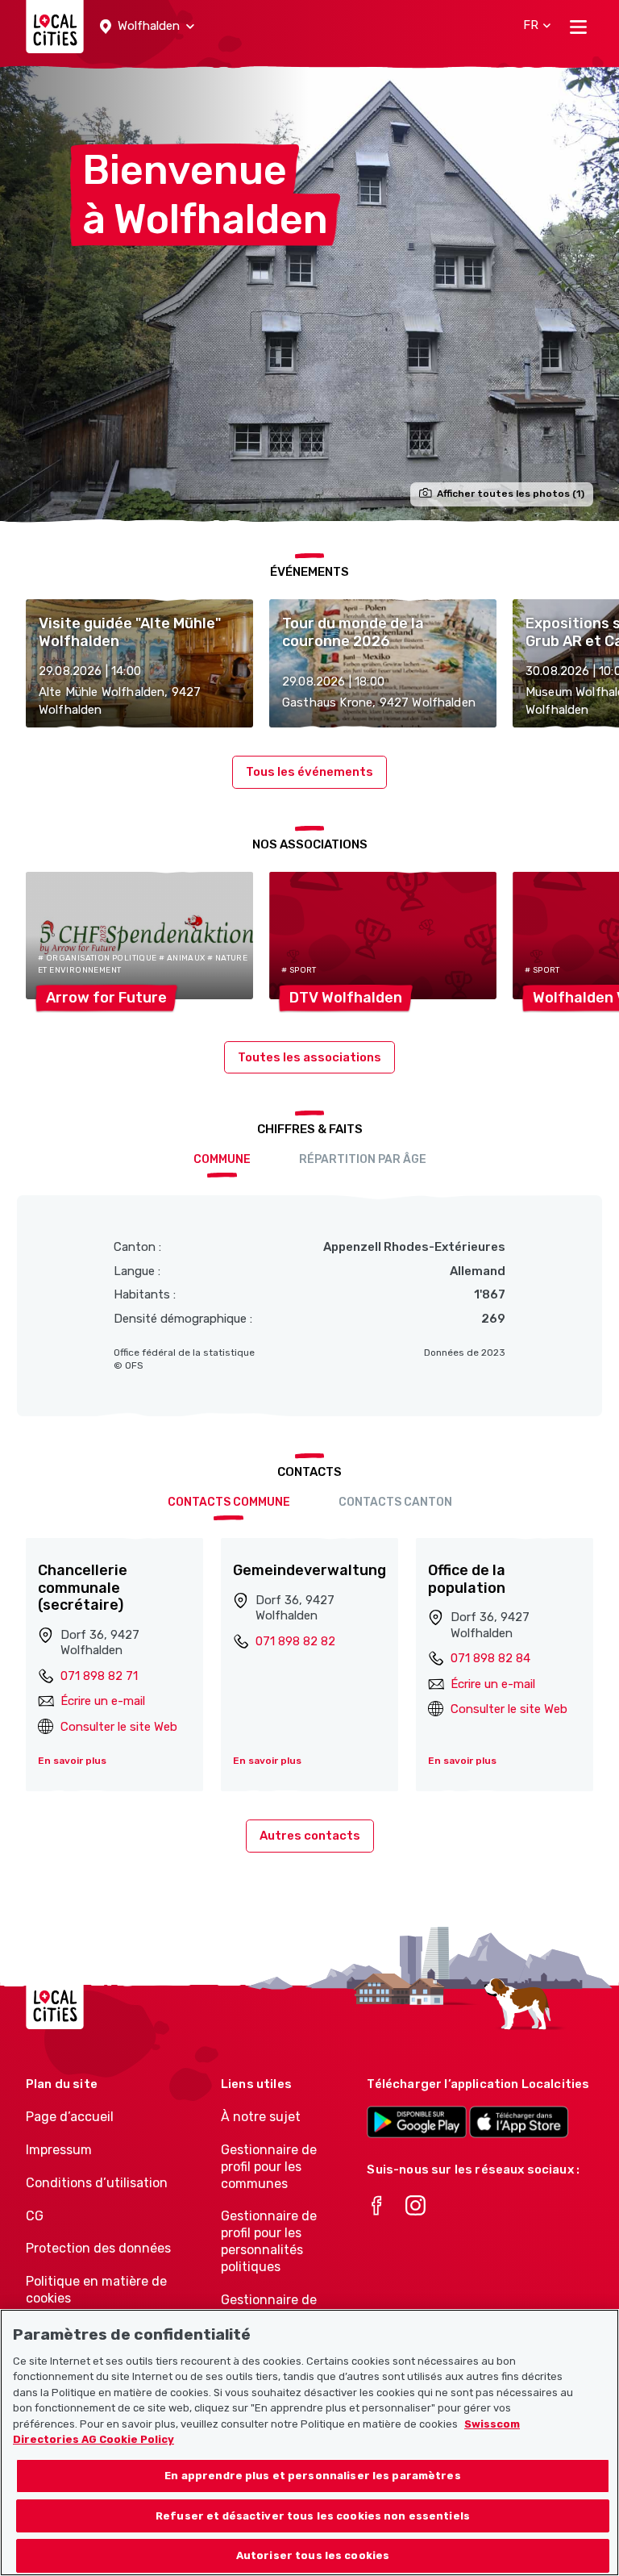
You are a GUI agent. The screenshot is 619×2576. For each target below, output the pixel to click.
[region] (309, 2443)
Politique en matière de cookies (96, 2290)
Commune (222, 1159)
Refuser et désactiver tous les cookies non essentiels (313, 2516)
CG (35, 2216)
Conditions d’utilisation (97, 2183)
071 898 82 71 (99, 1676)
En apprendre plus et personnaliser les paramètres (312, 2476)
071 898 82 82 (295, 1641)
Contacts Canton (395, 1502)
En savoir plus (72, 1761)
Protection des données (98, 2248)
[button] (147, 27)
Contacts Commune (229, 1502)
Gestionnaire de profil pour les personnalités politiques (269, 2241)
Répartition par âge (363, 1159)
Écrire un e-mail (103, 1701)
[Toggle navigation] (578, 27)
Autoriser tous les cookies (313, 2555)
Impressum (59, 2150)
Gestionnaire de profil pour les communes (269, 2167)
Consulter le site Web (119, 1727)
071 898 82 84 (490, 1658)
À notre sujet (261, 2117)
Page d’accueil (70, 2117)
